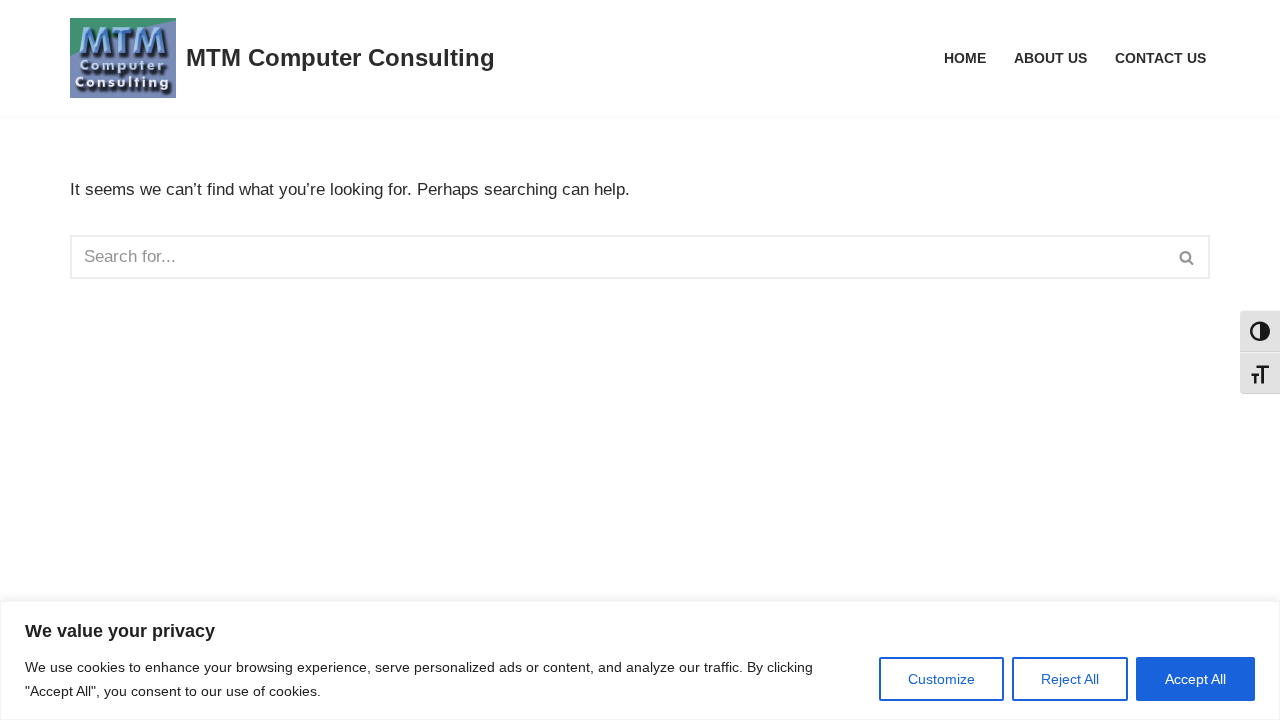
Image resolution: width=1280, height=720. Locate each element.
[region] (640, 660)
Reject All (1070, 679)
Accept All (1195, 679)
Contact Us (1160, 58)
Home (965, 58)
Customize (941, 679)
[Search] (1187, 257)
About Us (1050, 58)
